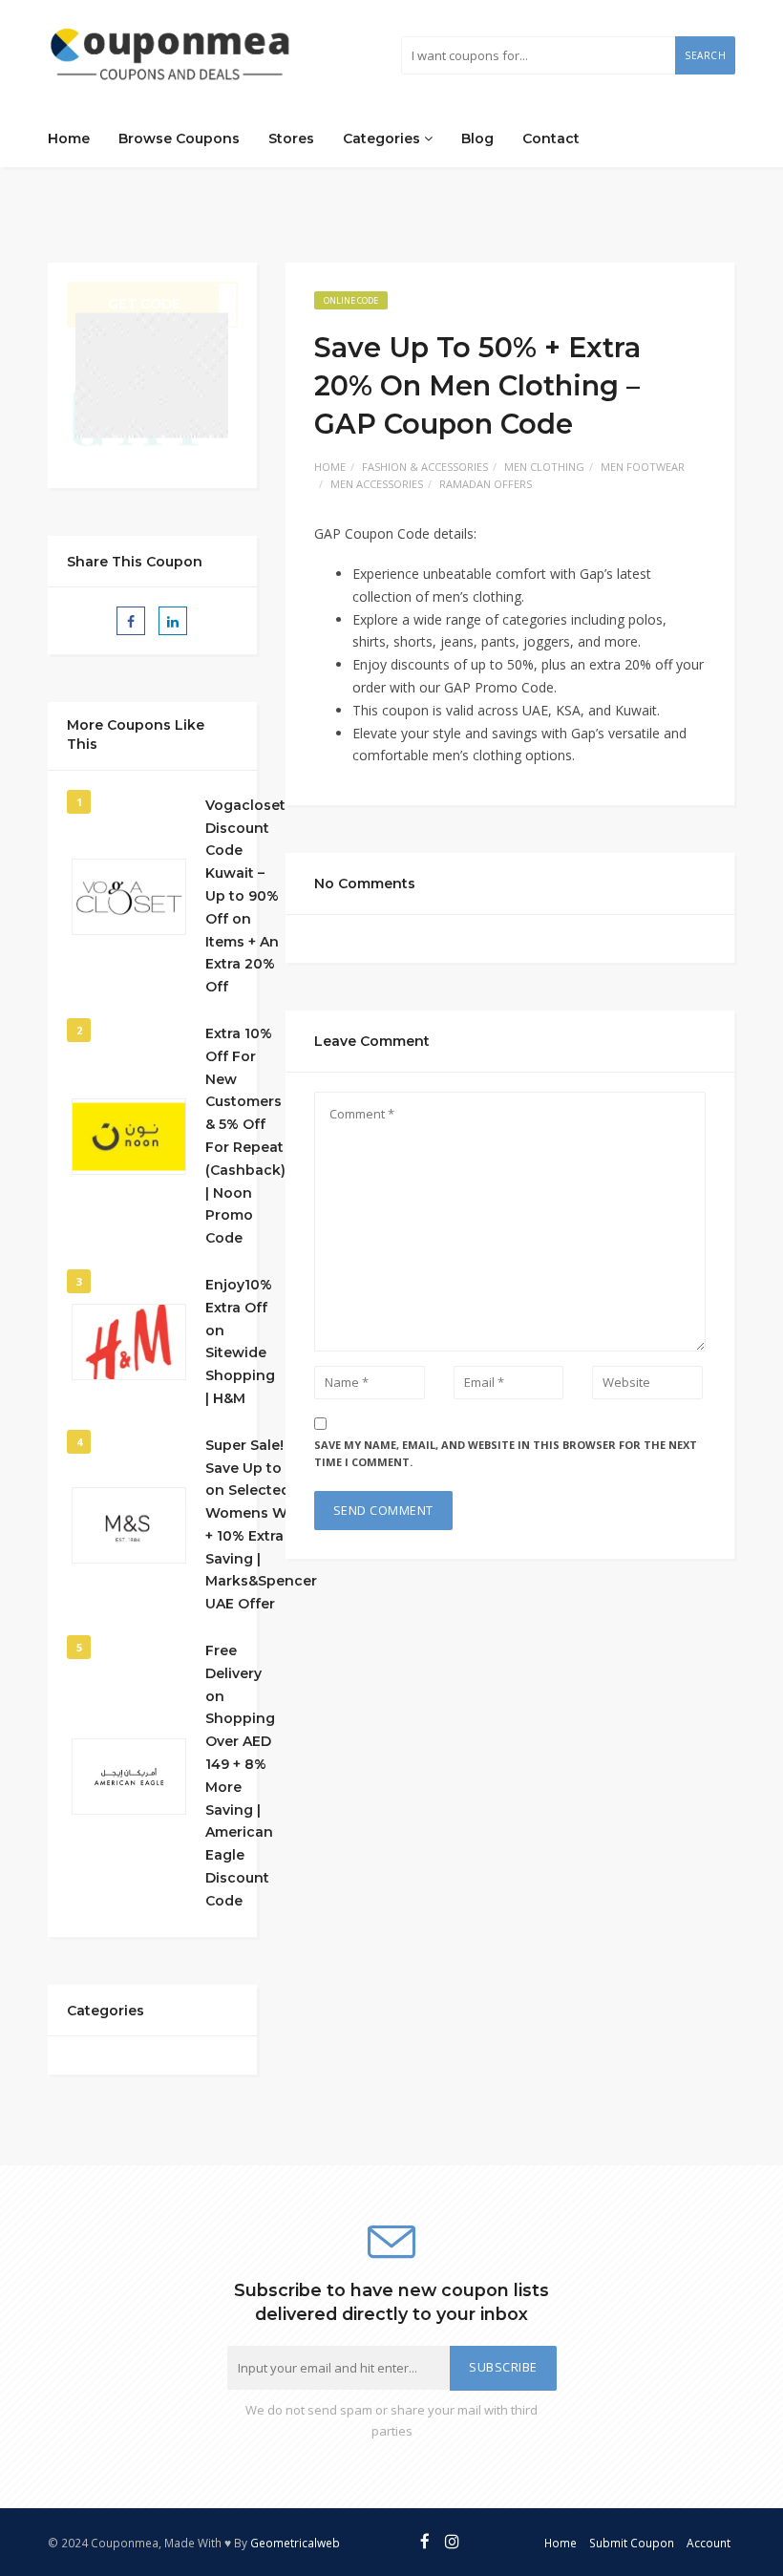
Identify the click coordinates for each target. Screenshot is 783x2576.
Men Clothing (544, 467)
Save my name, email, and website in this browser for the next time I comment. (506, 1454)
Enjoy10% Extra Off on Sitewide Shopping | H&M (240, 1341)
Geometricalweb (295, 2543)
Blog (477, 138)
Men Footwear (643, 467)
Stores (291, 138)
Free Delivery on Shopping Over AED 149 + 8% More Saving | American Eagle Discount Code (240, 1776)
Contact (551, 138)
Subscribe (503, 2367)
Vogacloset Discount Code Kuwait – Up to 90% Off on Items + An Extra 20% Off (245, 896)
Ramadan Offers (486, 484)
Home (69, 138)
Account (709, 2543)
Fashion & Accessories (425, 467)
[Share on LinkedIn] (173, 621)
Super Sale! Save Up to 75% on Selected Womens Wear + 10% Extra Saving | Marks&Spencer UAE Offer (261, 1525)
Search (705, 55)
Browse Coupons (179, 138)
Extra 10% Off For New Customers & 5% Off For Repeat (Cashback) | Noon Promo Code (245, 1136)
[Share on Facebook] (131, 621)
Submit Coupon (632, 2543)
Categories (383, 138)
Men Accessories (377, 484)
